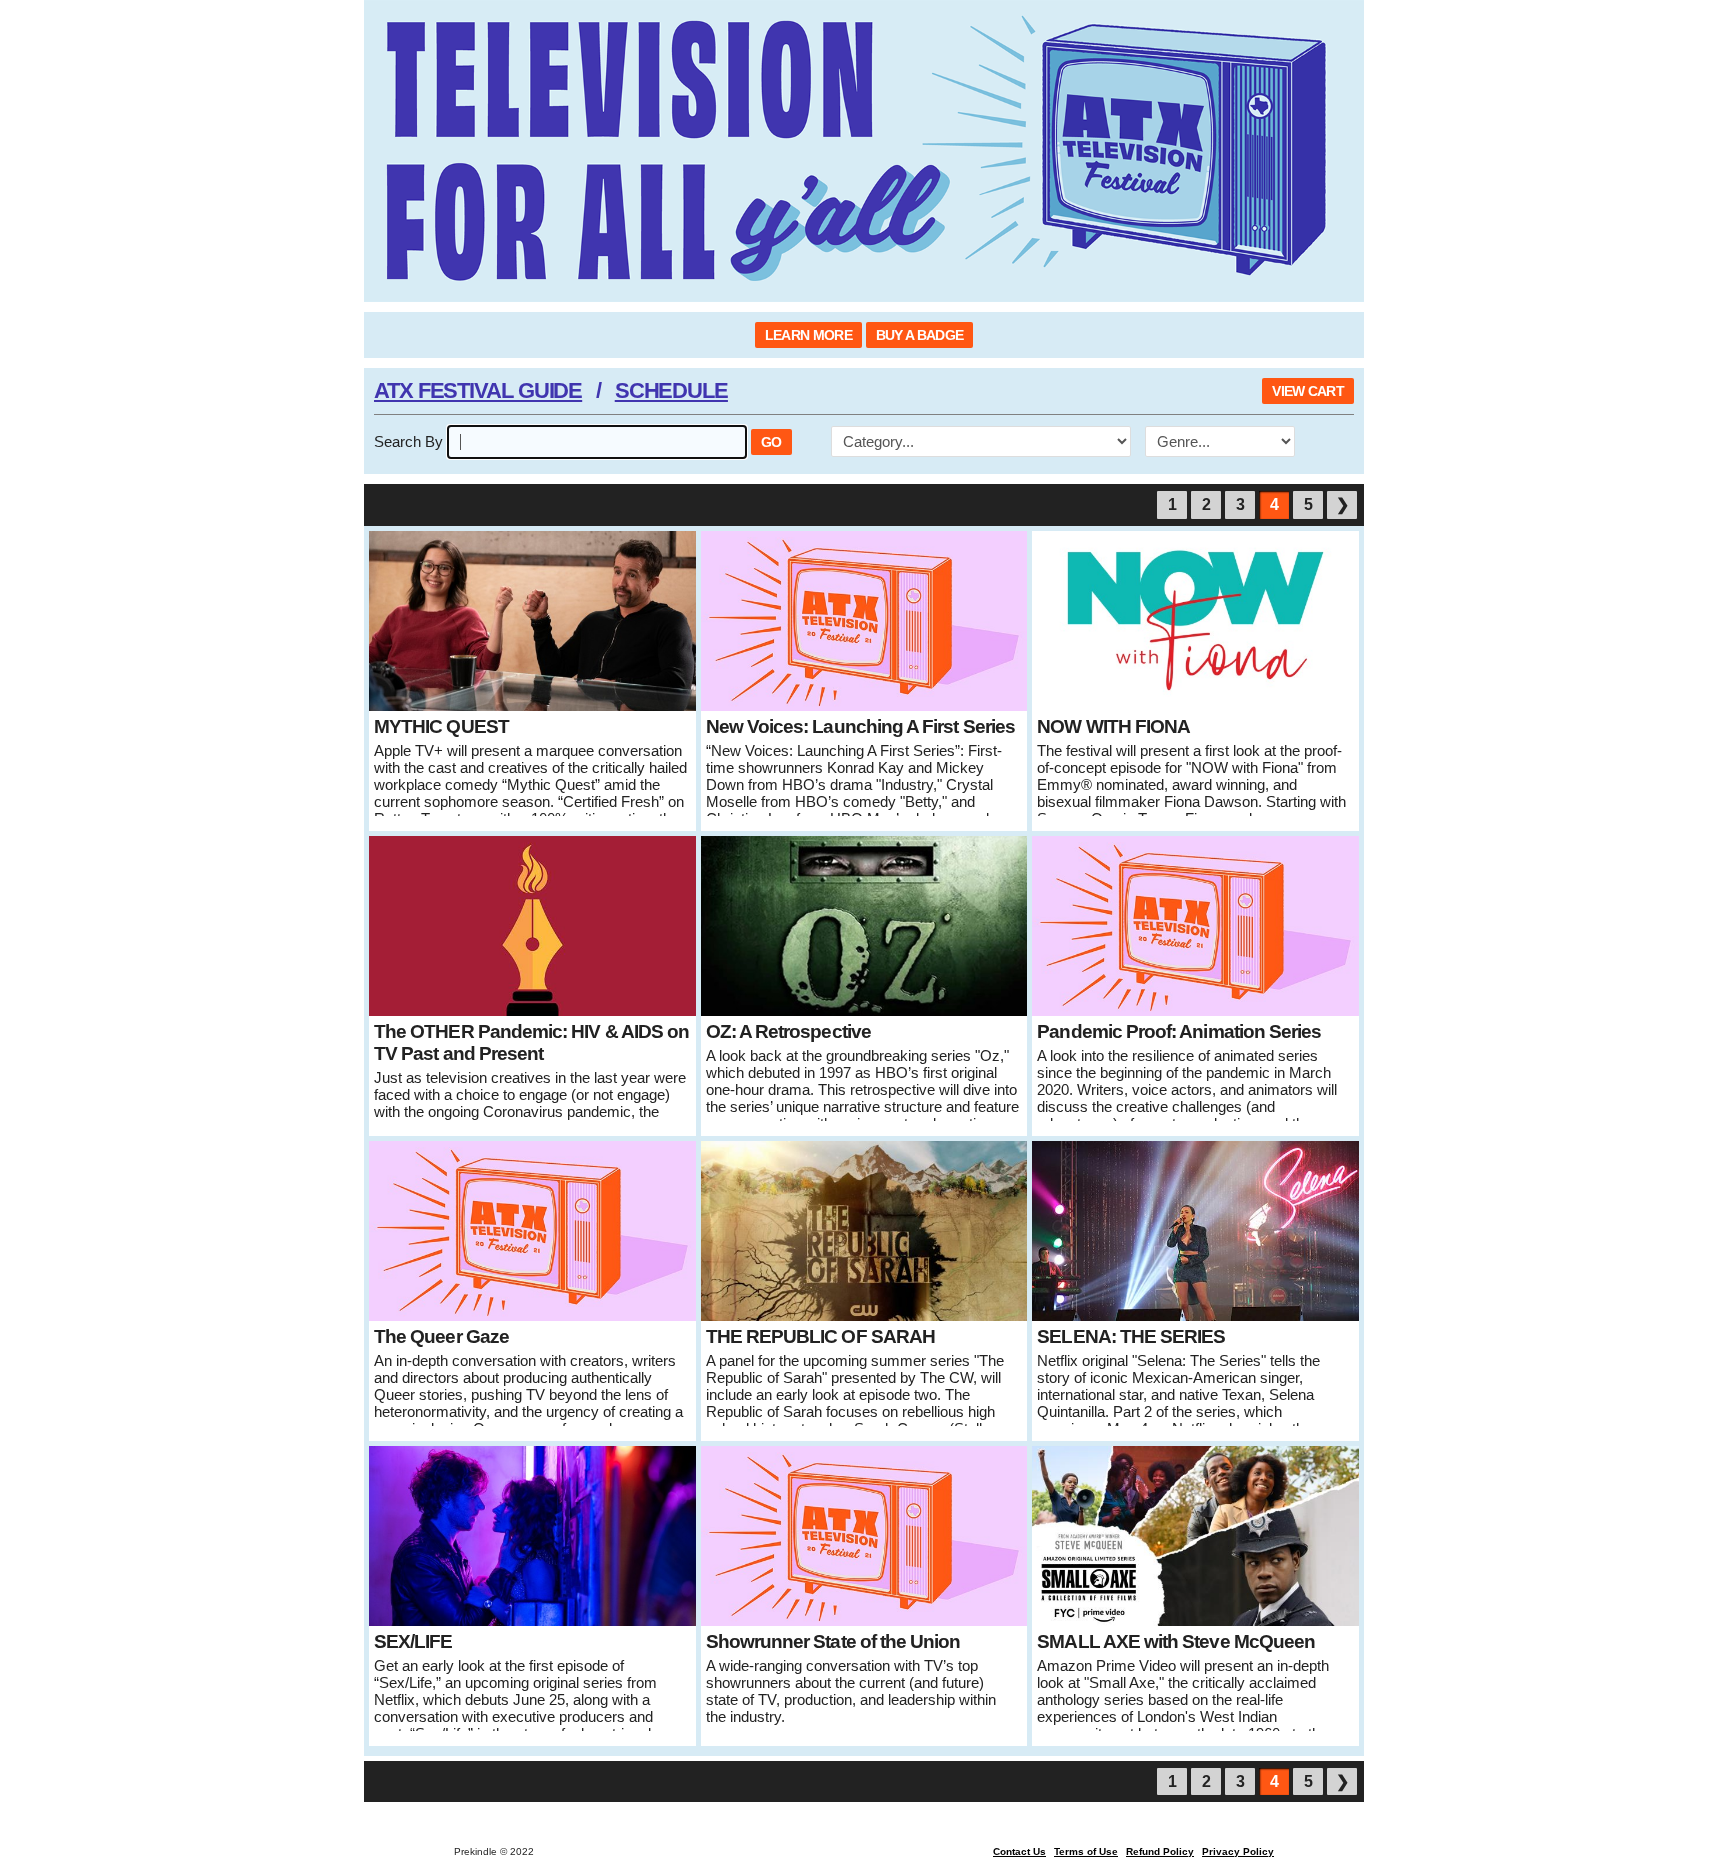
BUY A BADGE (919, 335)
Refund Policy (1160, 1851)
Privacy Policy (1238, 1851)
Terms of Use (1086, 1851)
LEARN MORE (808, 335)
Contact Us (1019, 1851)
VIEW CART (1308, 391)
